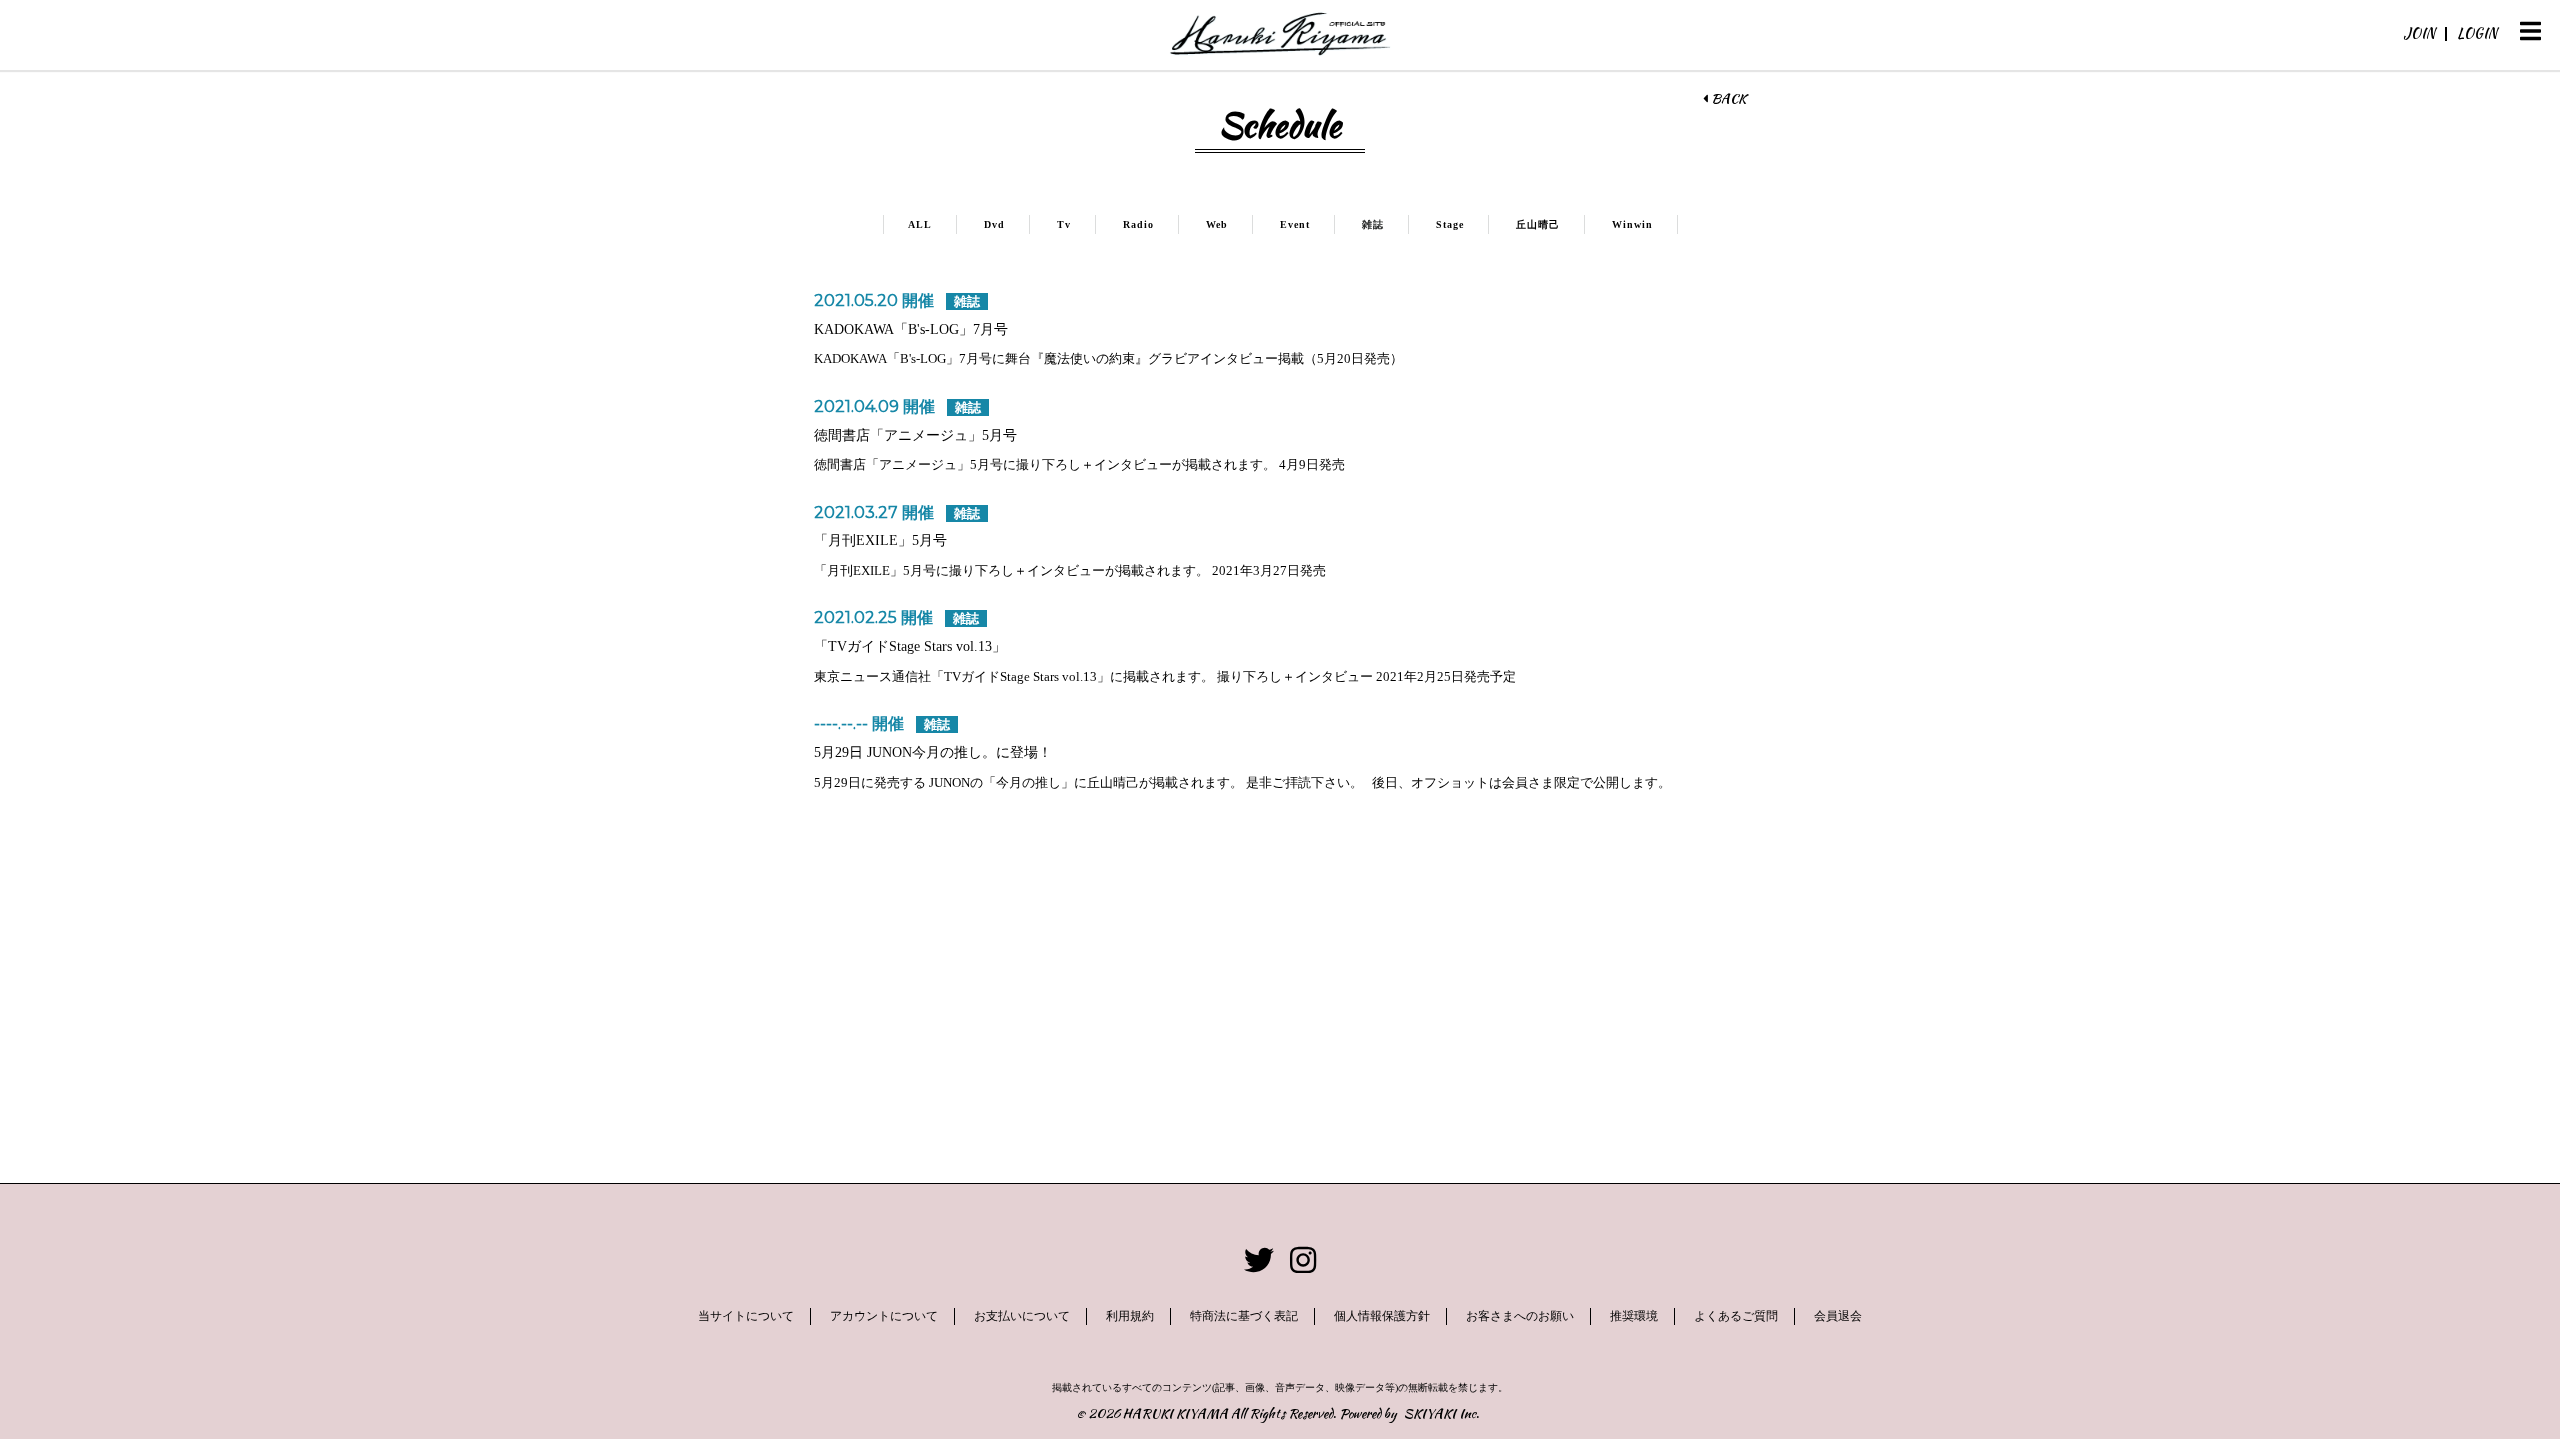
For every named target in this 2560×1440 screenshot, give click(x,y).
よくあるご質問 (1736, 1316)
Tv (1064, 224)
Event (1295, 224)
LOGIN (2477, 33)
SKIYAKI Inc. (1441, 1413)
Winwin (1632, 224)
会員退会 (1838, 1316)
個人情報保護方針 (1382, 1316)
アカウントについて (884, 1316)
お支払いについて (1022, 1316)
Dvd (994, 224)
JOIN (2419, 33)
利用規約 (1130, 1316)
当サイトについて (746, 1316)
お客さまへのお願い (1520, 1316)
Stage (1450, 224)
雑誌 (1373, 224)
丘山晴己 (1538, 224)
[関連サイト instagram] (1303, 1260)
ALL (920, 224)
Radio (1138, 224)
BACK (1727, 99)
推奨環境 (1634, 1316)
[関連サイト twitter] (1259, 1260)
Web (1217, 224)
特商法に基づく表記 (1244, 1316)
